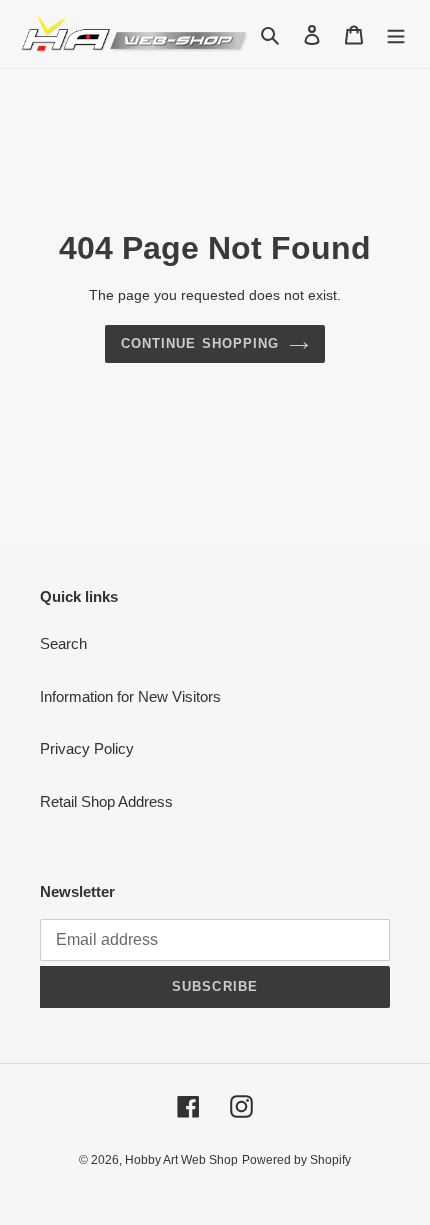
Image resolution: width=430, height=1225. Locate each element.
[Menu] (396, 34)
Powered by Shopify (296, 1160)
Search (63, 643)
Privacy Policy (87, 748)
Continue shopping (200, 343)
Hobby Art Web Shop (181, 1160)
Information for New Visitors (130, 696)
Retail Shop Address (106, 801)
